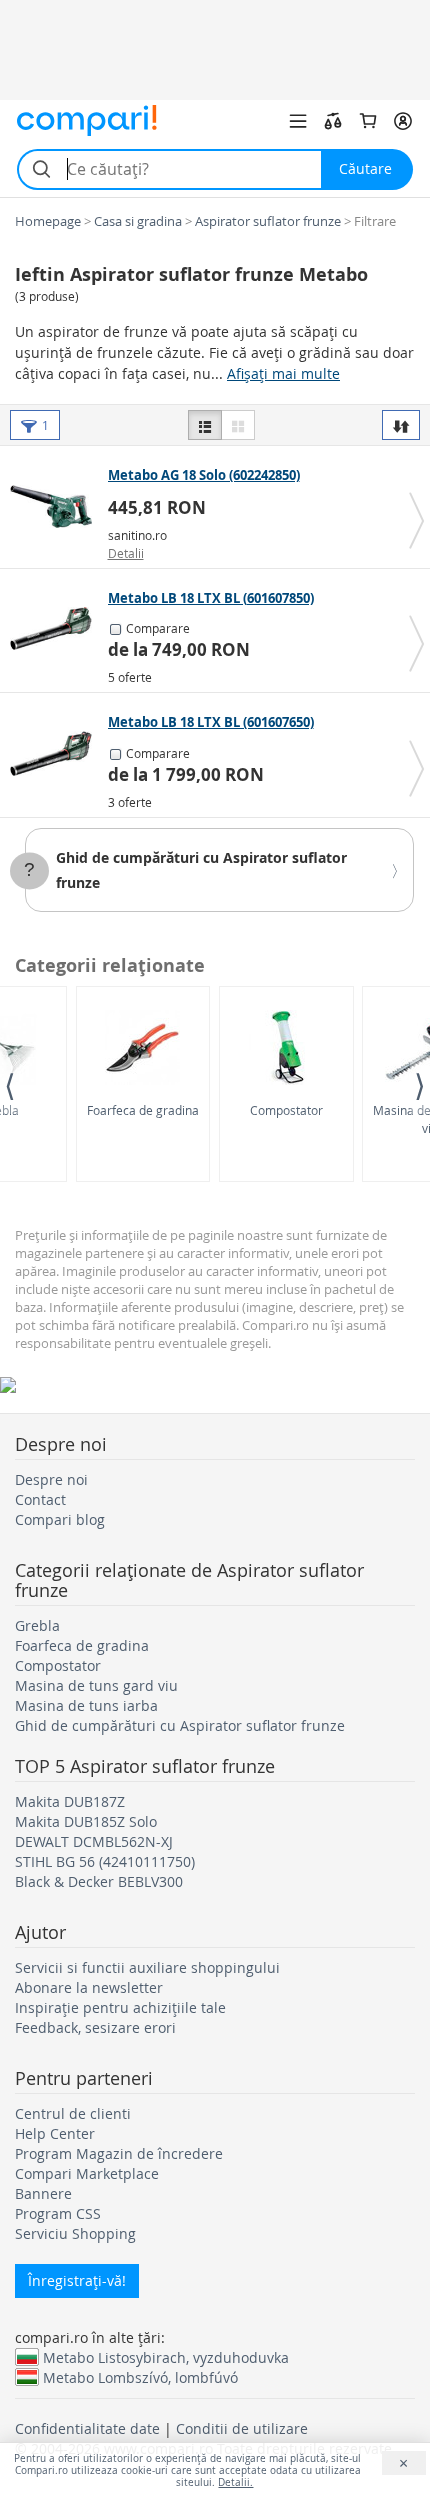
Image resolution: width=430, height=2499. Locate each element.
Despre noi (51, 1479)
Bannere (43, 2193)
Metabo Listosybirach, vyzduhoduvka (166, 2357)
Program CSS (58, 2213)
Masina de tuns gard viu (96, 1685)
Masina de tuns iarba (86, 1705)
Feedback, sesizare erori (95, 2027)
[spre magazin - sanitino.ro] (56, 506)
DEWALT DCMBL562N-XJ (94, 1841)
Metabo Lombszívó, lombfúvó (140, 2377)
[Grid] (238, 425)
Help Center (55, 2133)
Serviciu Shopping (75, 2233)
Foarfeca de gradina (143, 1110)
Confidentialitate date (87, 2428)
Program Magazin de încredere (119, 2153)
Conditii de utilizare (242, 2428)
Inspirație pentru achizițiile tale (120, 2007)
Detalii (126, 553)
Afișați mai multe (283, 373)
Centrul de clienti (73, 2113)
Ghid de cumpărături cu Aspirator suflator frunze (180, 1725)
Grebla (37, 1625)
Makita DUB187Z (70, 1801)
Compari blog (60, 1519)
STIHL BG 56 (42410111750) (105, 1861)
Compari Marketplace (87, 2173)
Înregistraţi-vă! (77, 2280)
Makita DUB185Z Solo (86, 1821)
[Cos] (368, 121)
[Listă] (205, 425)
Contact (40, 1499)
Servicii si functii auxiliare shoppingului (147, 1967)
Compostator (286, 1110)
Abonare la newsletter (89, 1987)
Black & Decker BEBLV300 (99, 1881)
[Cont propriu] (403, 121)
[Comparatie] (333, 121)
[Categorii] (298, 121)
